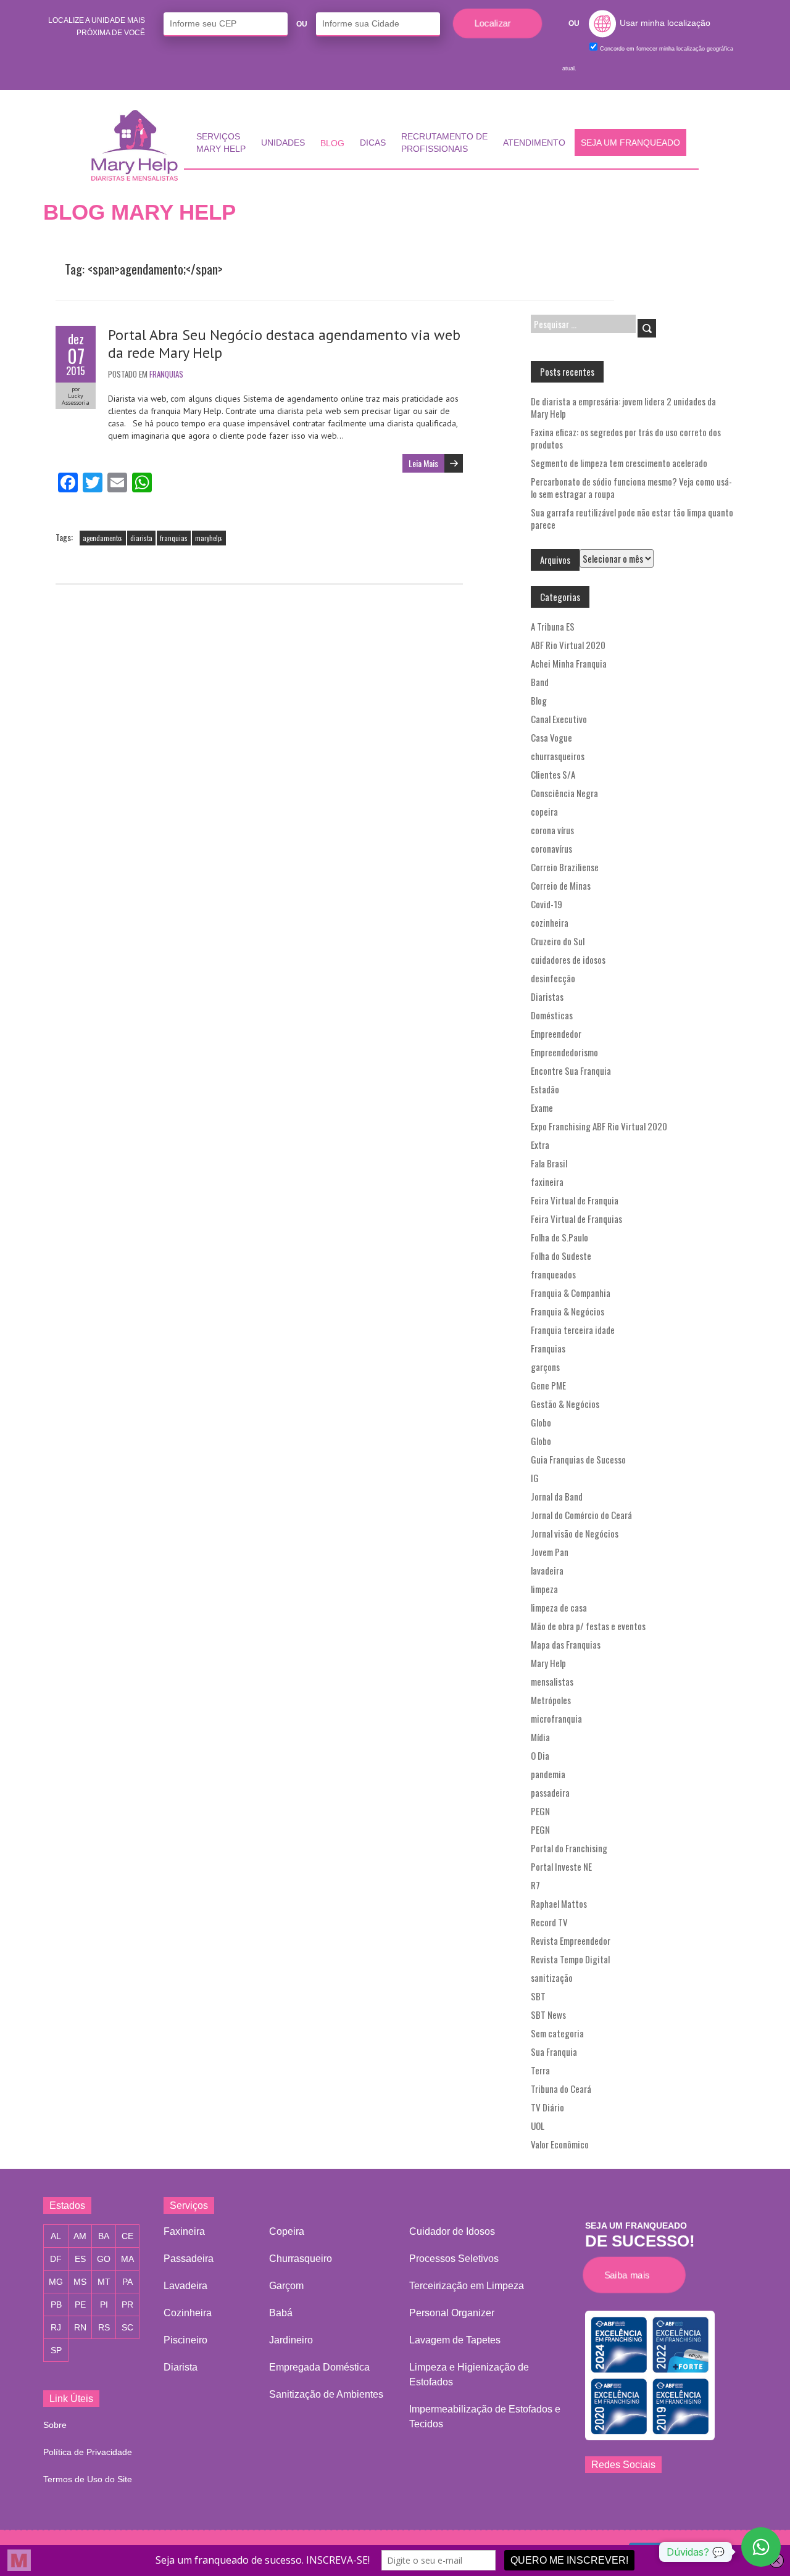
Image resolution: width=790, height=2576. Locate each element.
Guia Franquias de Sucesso (578, 1459)
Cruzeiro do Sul (558, 941)
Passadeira (189, 2259)
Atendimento (534, 143)
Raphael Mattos (559, 1903)
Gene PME (548, 1385)
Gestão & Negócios (565, 1404)
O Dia (540, 1755)
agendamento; (103, 538)
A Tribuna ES (553, 626)
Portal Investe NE (561, 1866)
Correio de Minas (561, 885)
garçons (545, 1367)
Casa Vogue (551, 737)
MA (127, 2259)
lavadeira (547, 1570)
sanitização (552, 1978)
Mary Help (548, 1663)
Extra (540, 1145)
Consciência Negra (564, 793)
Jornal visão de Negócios (575, 1533)
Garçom (286, 2286)
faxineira (547, 1182)
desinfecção (553, 978)
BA (104, 2236)
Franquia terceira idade (573, 1330)
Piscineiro (185, 2340)
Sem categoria (557, 2033)
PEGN (540, 1811)
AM (80, 2236)
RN (80, 2327)
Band (540, 682)
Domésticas (552, 1015)
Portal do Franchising (569, 1848)
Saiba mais (630, 2275)
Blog (332, 143)
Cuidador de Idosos (452, 2231)
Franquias (166, 374)
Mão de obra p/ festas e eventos (588, 1626)
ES (80, 2259)
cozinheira (550, 922)
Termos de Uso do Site (88, 2479)
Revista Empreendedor (571, 1940)
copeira (544, 811)
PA (127, 2282)
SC (127, 2327)
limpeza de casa (559, 1607)
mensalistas (552, 1681)
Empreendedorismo (564, 1052)
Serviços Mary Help (221, 143)
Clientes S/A (553, 774)
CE (127, 2236)
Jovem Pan (550, 1552)
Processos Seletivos (454, 2259)
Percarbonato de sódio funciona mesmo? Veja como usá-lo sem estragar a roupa (631, 487)
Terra (540, 2070)
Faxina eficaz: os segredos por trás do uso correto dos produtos (626, 438)
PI (104, 2305)
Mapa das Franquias (566, 1644)
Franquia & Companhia (571, 1293)
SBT (538, 1996)
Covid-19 (547, 904)
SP (56, 2350)
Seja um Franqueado (630, 143)
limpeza (544, 1589)
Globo (541, 1422)
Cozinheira (188, 2313)
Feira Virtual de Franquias (576, 1219)
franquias (174, 538)
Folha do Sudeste (561, 1256)
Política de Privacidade (88, 2452)
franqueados (553, 1274)
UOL (538, 2126)
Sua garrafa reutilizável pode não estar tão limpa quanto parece (632, 518)
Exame (542, 1108)
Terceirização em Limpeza (467, 2286)
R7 (535, 1885)
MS (80, 2282)
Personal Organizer (452, 2313)
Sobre (55, 2425)
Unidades (283, 143)
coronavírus (551, 848)
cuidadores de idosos (568, 959)
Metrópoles (551, 1700)
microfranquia (556, 1718)
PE (80, 2305)
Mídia (540, 1737)
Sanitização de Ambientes (326, 2394)
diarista (141, 538)
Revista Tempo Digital (570, 1959)
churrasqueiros (558, 756)
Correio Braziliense (565, 867)
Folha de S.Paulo (559, 1237)
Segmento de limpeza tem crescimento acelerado (619, 463)
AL (56, 2236)
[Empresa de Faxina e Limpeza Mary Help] (138, 145)
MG (56, 2282)
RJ (56, 2327)
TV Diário (547, 2107)
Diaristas (547, 996)
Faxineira (184, 2231)
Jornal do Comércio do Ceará (581, 1515)
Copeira (287, 2231)
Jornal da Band (557, 1496)
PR (127, 2305)
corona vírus (552, 830)
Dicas (373, 143)
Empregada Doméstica (319, 2367)
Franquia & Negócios (568, 1311)
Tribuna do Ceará (561, 2089)
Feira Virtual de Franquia (575, 1200)
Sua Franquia (554, 2052)
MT (104, 2282)
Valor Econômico (560, 2144)
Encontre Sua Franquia (571, 1071)
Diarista (181, 2367)
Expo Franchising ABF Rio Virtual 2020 (599, 1126)
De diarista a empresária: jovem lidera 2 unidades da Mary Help (623, 407)
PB (56, 2305)
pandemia (548, 1774)
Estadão (545, 1089)
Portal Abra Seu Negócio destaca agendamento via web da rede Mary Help (284, 344)
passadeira (550, 1792)
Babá (281, 2313)
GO (104, 2259)
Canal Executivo (559, 719)
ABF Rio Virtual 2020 (568, 645)
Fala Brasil (549, 1163)
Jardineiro (291, 2340)
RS (104, 2327)
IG (535, 1478)
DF (56, 2259)
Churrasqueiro (301, 2259)
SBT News (548, 2015)
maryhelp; (209, 538)
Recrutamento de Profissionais (444, 143)
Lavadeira (185, 2286)
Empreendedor (556, 1033)
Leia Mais (423, 463)
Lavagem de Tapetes (455, 2340)
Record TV (549, 1922)
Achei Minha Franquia (569, 663)
